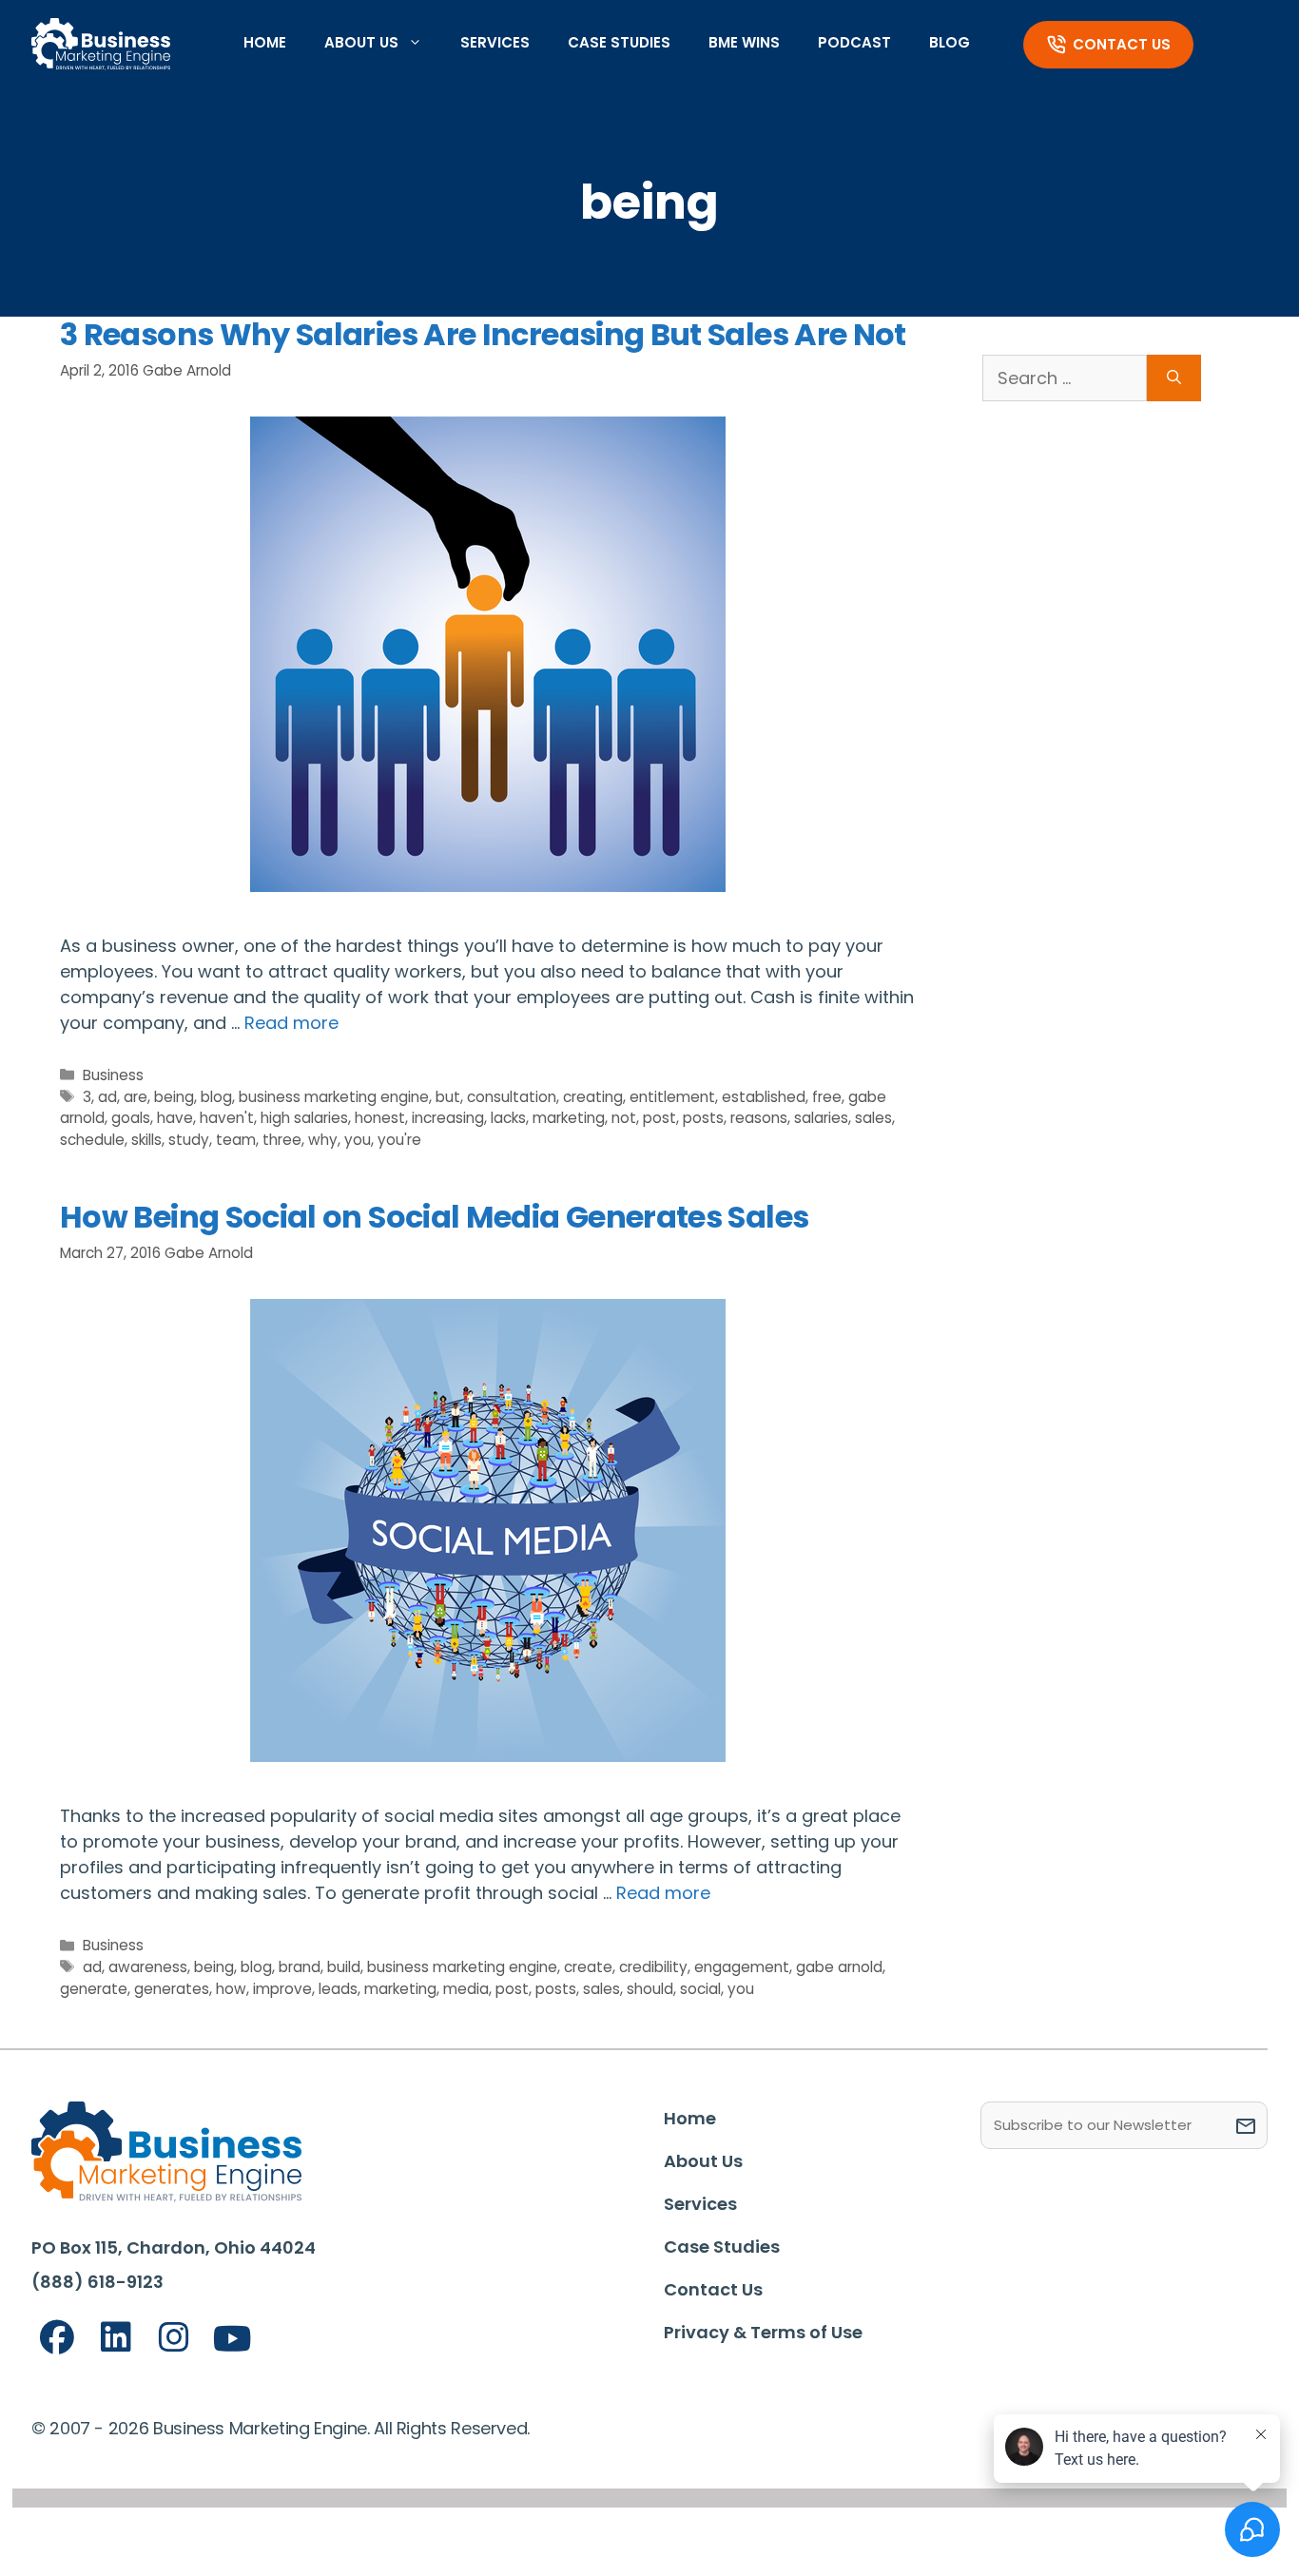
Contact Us (1122, 44)
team (236, 1140)
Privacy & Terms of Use (763, 2332)
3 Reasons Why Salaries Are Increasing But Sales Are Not (483, 334)
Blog (950, 42)
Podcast (854, 42)
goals (131, 1118)
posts (703, 1118)
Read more (291, 1023)
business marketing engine (334, 1097)
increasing (448, 1118)
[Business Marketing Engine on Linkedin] (116, 2338)
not (624, 1118)
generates (172, 1989)
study (189, 1140)
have (175, 1118)
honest (380, 1118)
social (700, 1989)
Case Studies (619, 42)
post (659, 1118)
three (282, 1140)
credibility (653, 1967)
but (448, 1097)
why (323, 1140)
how (231, 1989)
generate (94, 1989)
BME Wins (744, 42)
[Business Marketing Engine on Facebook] (57, 2338)
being (174, 1097)
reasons (759, 1118)
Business (113, 1075)
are (136, 1097)
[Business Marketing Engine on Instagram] (174, 2338)
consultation (512, 1097)
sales (873, 1118)
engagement (742, 1967)
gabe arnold (839, 1967)
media (466, 1989)
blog (216, 1097)
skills (146, 1140)
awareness (148, 1967)
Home (265, 42)
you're (399, 1140)
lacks (508, 1118)
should (650, 1989)
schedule (92, 1140)
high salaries (304, 1118)
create (588, 1967)
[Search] (1174, 378)
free (827, 1097)
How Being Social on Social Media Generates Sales (434, 1217)
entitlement (672, 1097)
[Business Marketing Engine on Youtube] (233, 2340)
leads (338, 1989)
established (764, 1097)
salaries (821, 1118)
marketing (569, 1118)
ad (107, 1097)
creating (593, 1097)
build (344, 1967)
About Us (361, 42)
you (358, 1140)
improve (282, 1989)
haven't (227, 1118)
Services (495, 42)
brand (300, 1967)
